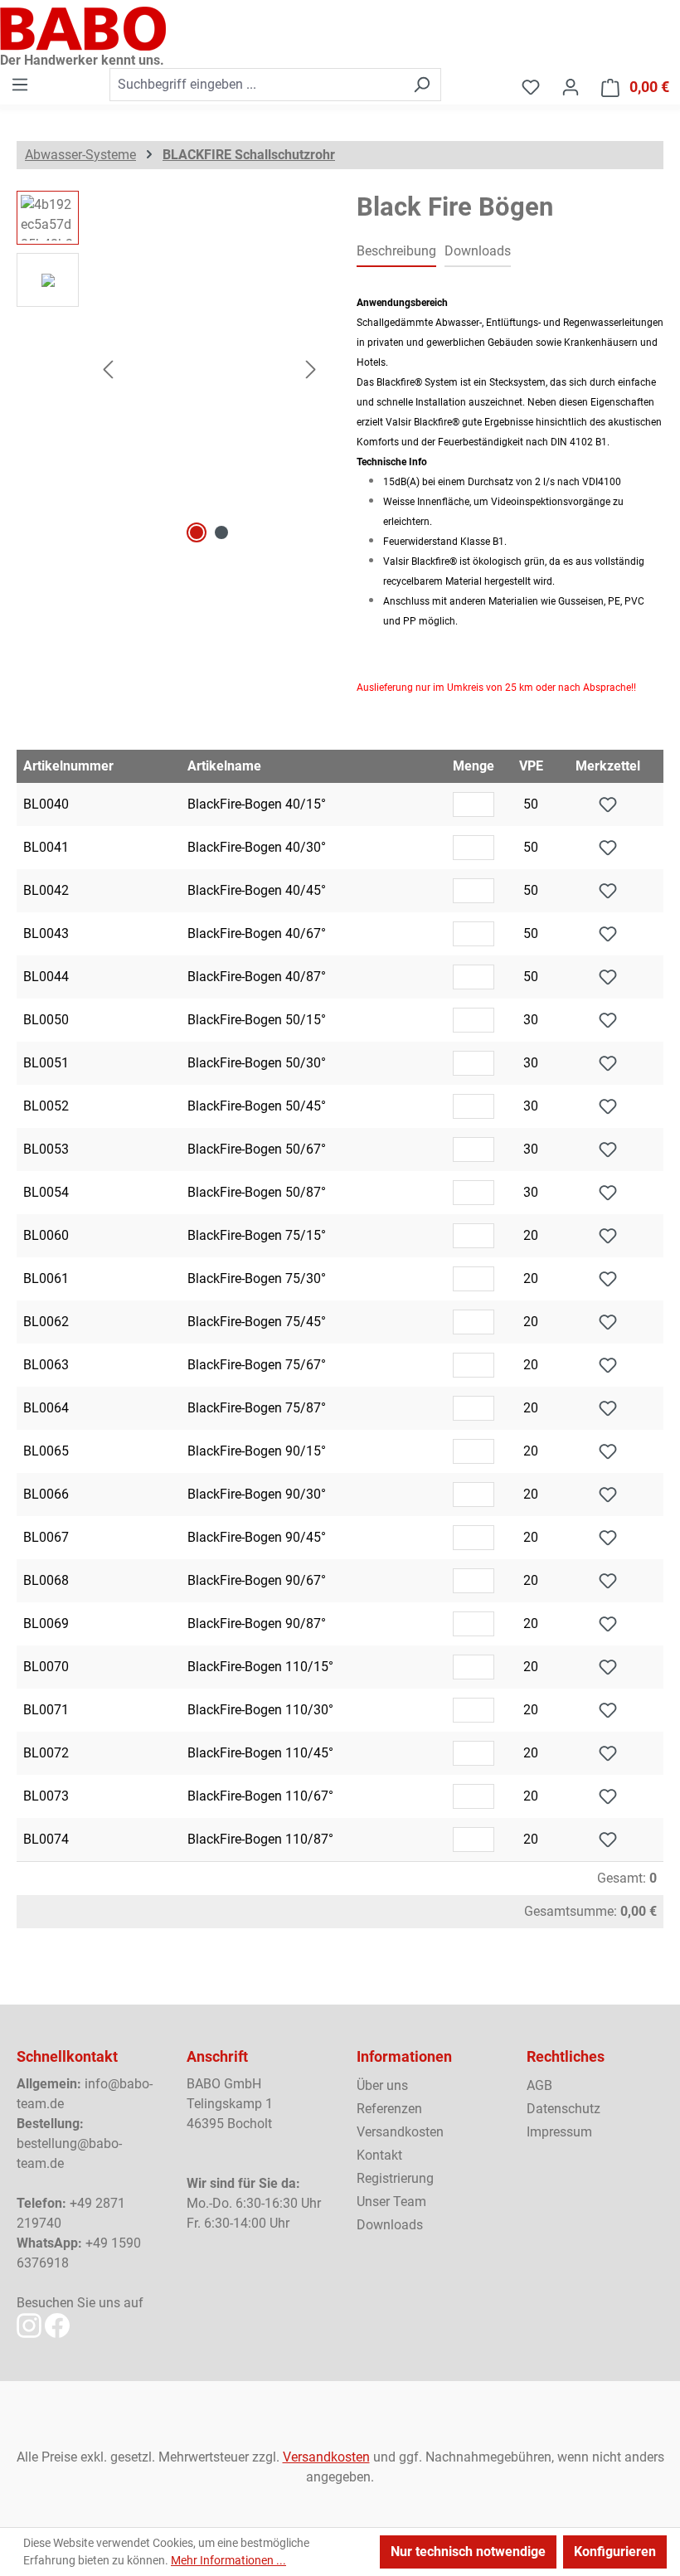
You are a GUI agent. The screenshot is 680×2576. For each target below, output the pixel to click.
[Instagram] (29, 2324)
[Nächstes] (311, 369)
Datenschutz (563, 2109)
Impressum (559, 2132)
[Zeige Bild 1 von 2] (197, 532)
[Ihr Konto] (571, 87)
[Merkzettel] (531, 87)
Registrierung (395, 2178)
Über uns (382, 2085)
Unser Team (391, 2202)
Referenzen (389, 2109)
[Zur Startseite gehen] (340, 29)
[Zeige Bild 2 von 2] (221, 532)
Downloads (390, 2225)
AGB (539, 2085)
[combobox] (256, 85)
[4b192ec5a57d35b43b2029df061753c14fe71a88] (209, 369)
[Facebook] (57, 2324)
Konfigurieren (615, 2552)
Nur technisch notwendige (468, 2552)
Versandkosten (400, 2132)
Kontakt (379, 2155)
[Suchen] (422, 85)
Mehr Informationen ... (228, 2560)
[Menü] (20, 85)
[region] (170, 369)
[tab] (396, 252)
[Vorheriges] (108, 369)
